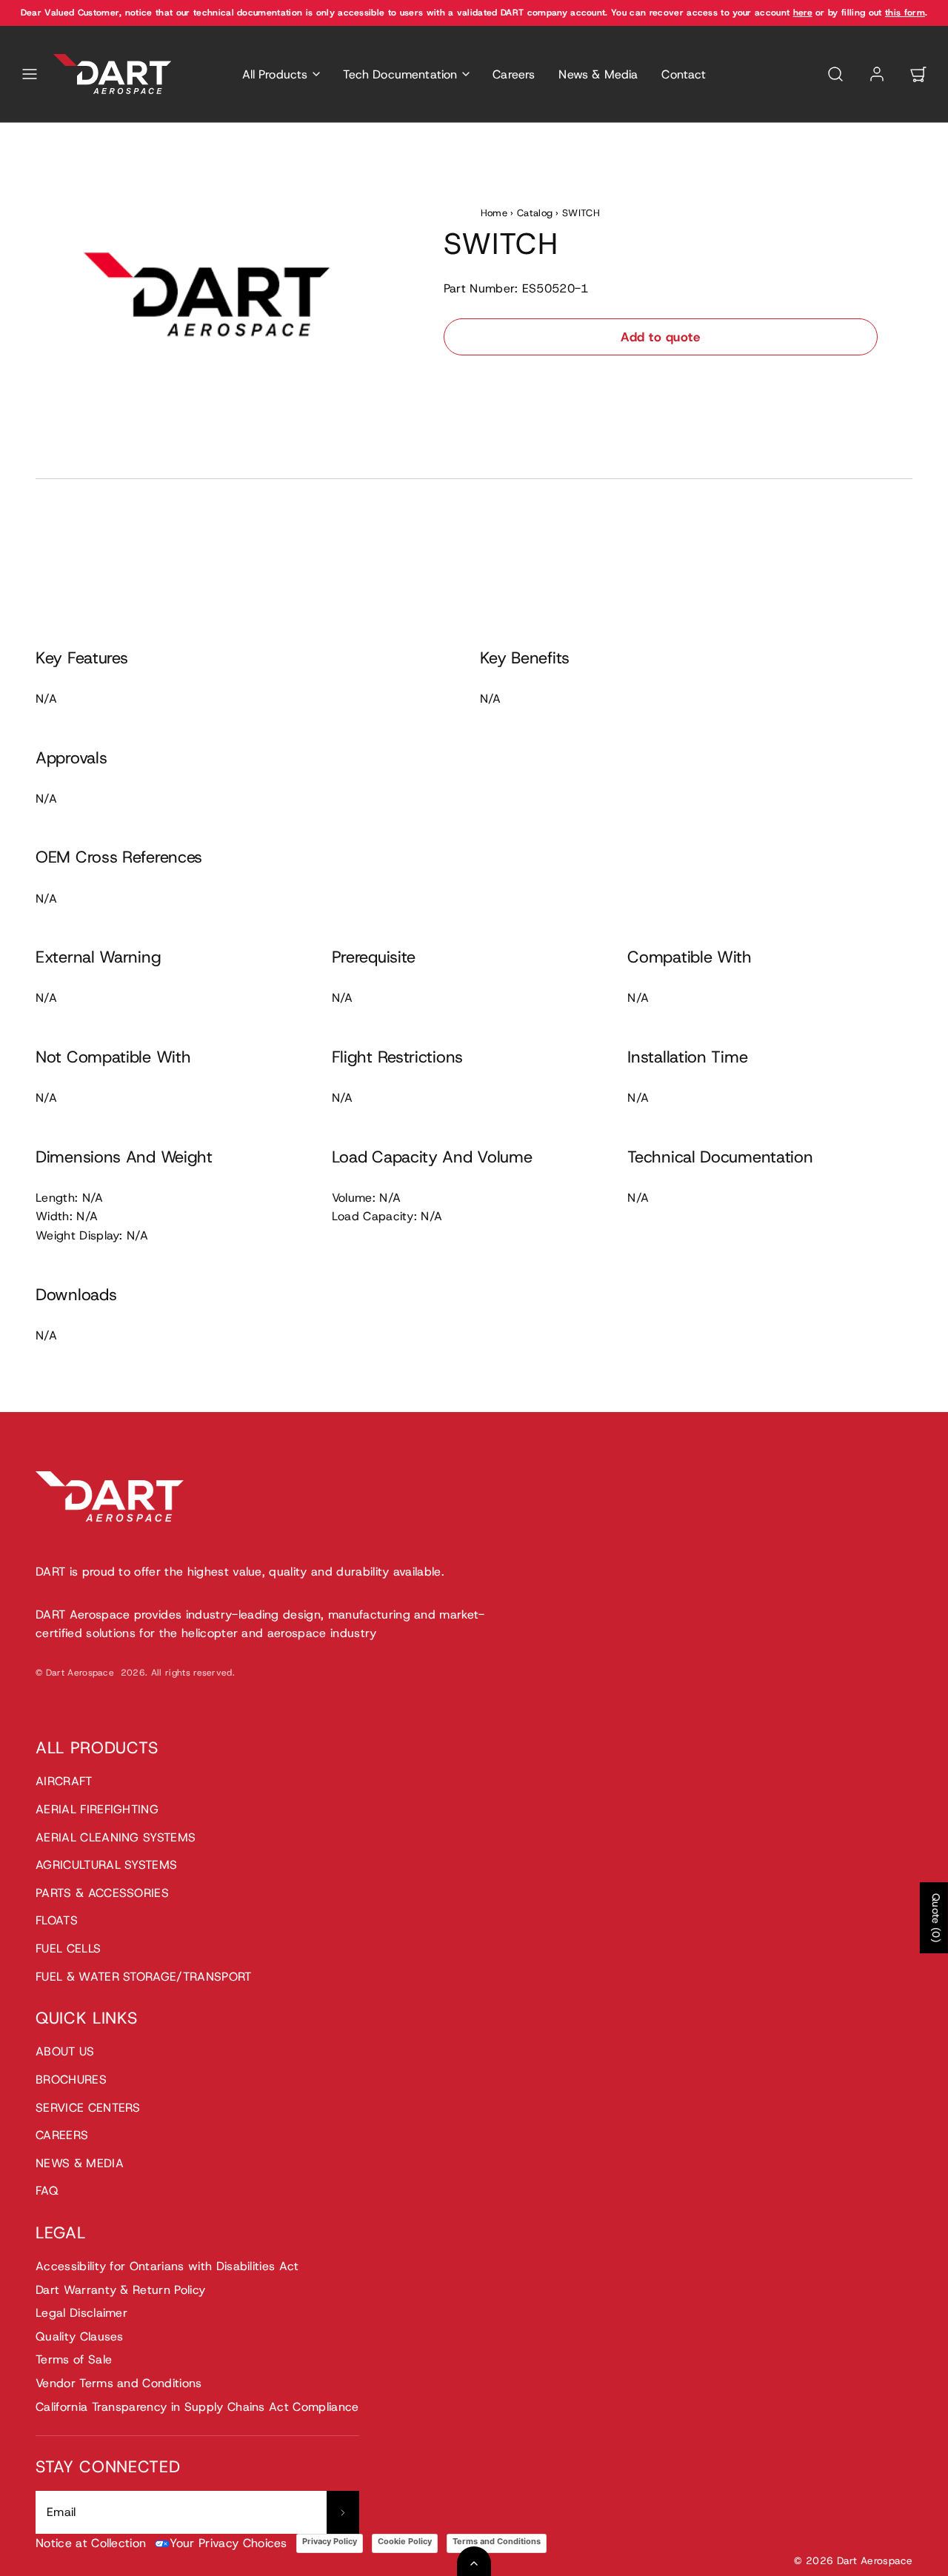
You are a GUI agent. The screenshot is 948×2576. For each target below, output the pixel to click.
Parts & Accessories (102, 1893)
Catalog (535, 213)
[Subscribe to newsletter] (343, 2512)
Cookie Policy (405, 2541)
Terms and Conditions (497, 2541)
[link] (877, 74)
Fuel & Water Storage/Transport (144, 1977)
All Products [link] (275, 74)
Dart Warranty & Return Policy (120, 2290)
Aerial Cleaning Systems (116, 1837)
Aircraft (64, 1781)
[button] (30, 74)
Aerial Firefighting (97, 1809)
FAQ (47, 2191)
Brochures (71, 2080)
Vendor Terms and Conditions (119, 2383)
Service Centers (88, 2108)
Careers (514, 74)
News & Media (598, 74)
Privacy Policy (330, 2541)
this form (905, 13)
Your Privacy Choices (228, 2543)
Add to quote (660, 337)
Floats (57, 1920)
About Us (65, 2051)
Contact (684, 74)
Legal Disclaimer (81, 2313)
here (803, 13)
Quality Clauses (80, 2336)
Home (494, 213)
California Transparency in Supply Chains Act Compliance (197, 2407)
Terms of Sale (74, 2359)
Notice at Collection (91, 2543)
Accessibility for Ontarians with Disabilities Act (167, 2266)
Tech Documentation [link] (400, 74)
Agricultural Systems (106, 1865)
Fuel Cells (68, 1948)
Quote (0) (936, 1918)
